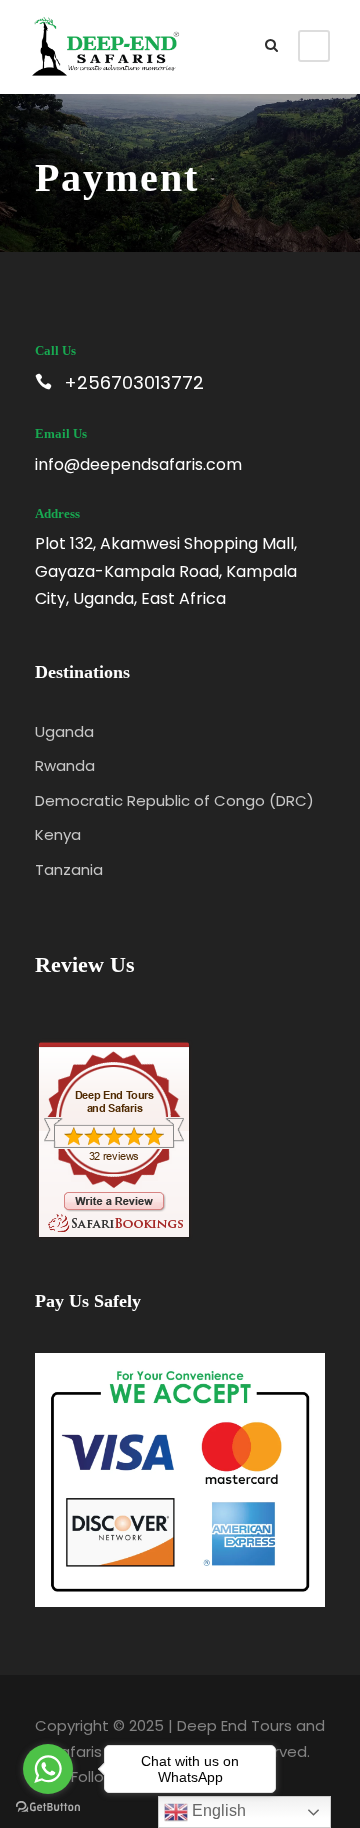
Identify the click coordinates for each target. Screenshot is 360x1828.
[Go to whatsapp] (48, 1769)
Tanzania (69, 869)
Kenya (58, 834)
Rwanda (65, 765)
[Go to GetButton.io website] (48, 1807)
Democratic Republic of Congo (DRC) (174, 800)
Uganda (64, 731)
